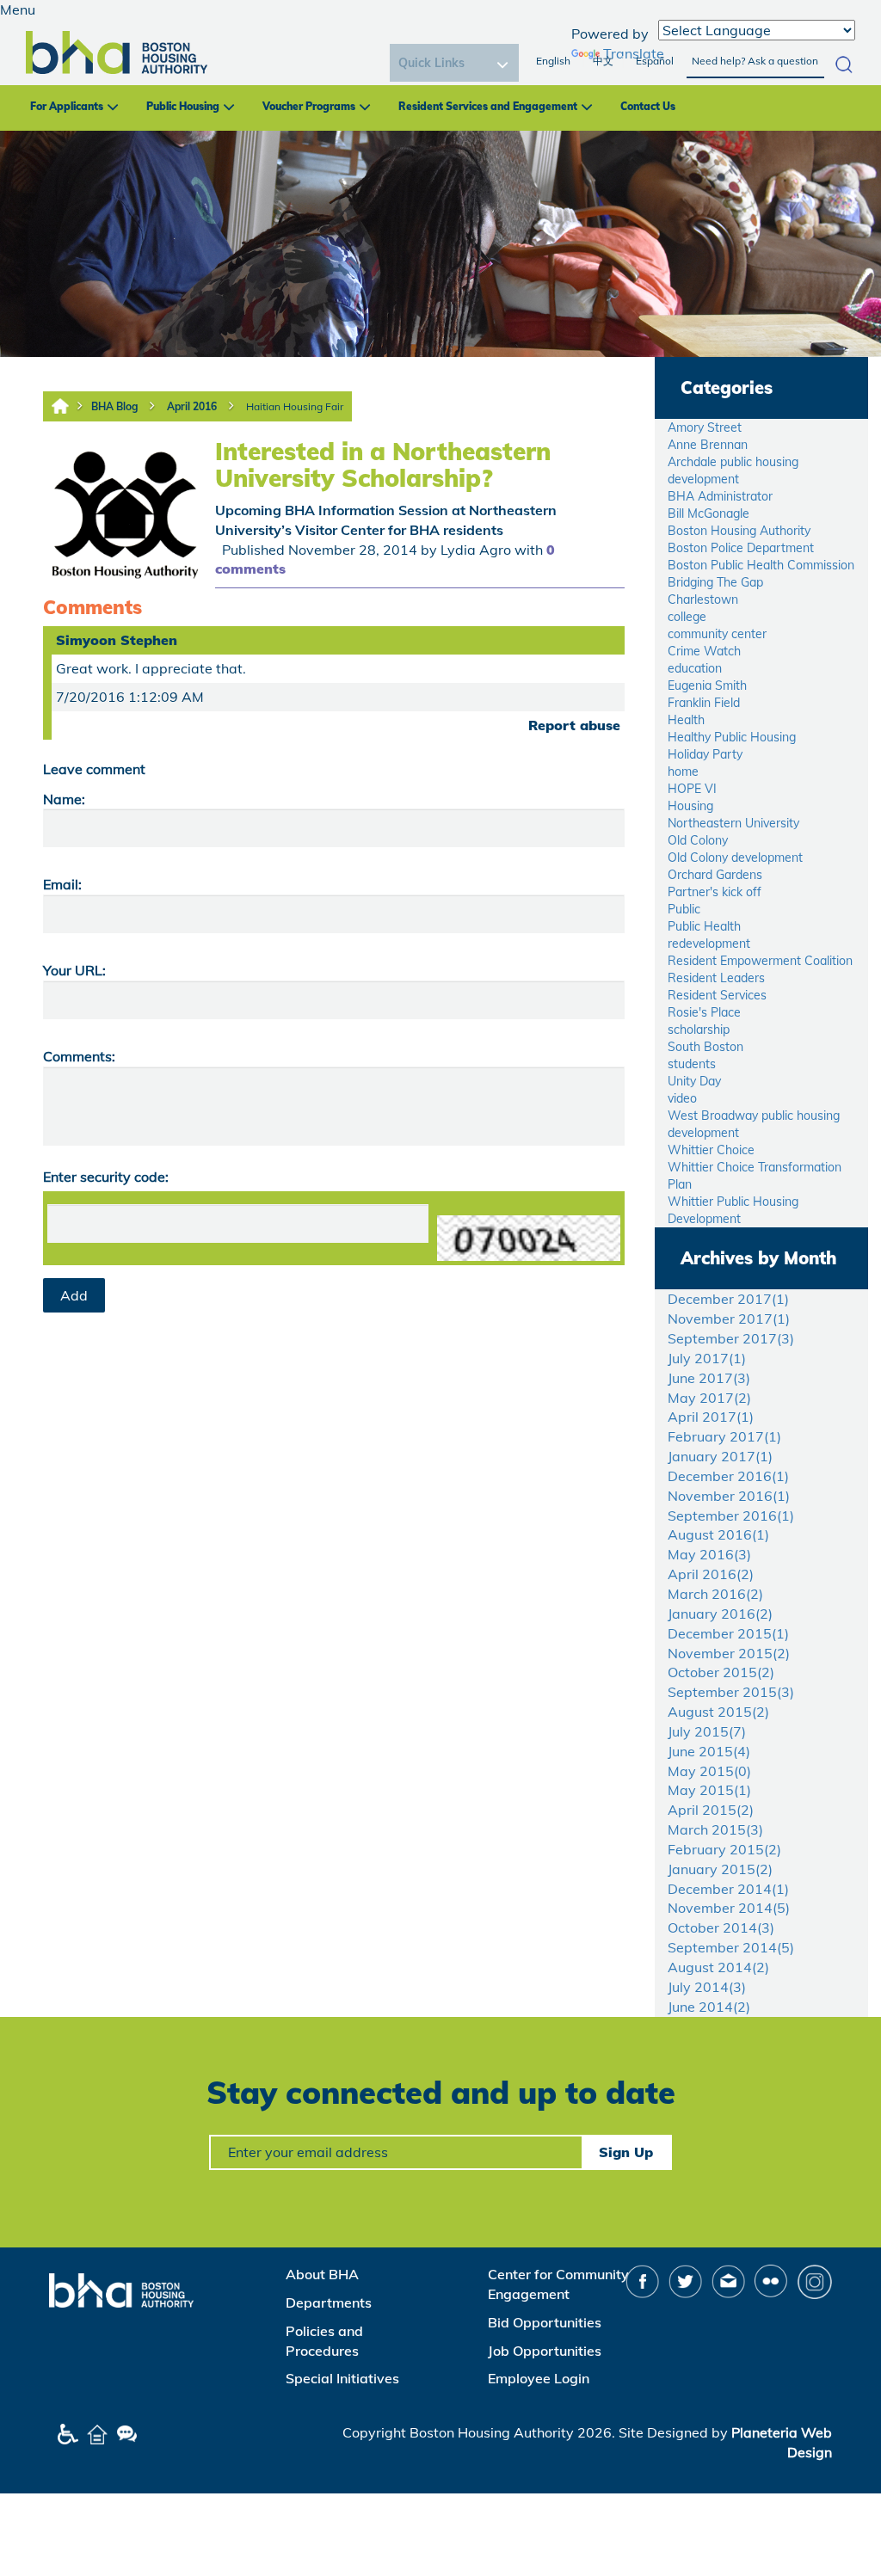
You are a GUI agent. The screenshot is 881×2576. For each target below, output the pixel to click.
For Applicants (67, 106)
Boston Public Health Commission (761, 565)
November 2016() (729, 1496)
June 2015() (709, 1751)
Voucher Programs (309, 106)
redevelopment (709, 944)
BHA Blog (114, 406)
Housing (690, 806)
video (682, 1098)
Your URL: (74, 970)
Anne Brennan (708, 445)
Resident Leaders (716, 978)
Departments (329, 2302)
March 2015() (715, 1829)
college (687, 617)
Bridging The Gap (715, 582)
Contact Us (648, 106)
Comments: (79, 1056)
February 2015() (724, 1849)
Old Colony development (735, 858)
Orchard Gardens (715, 875)
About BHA (322, 2274)
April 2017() (711, 1417)
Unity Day (694, 1081)
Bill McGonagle (708, 513)
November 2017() (729, 1319)
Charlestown (703, 599)
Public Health (704, 926)
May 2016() (709, 1554)
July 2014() (707, 1987)
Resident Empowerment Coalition (760, 961)
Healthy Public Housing (732, 737)
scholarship (699, 1030)
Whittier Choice (711, 1150)
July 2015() (707, 1731)
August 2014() (718, 1967)
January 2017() (720, 1456)
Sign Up (626, 2152)
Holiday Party (705, 754)
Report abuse (574, 725)
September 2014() (731, 1947)
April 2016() (711, 1574)
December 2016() (728, 1476)
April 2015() (711, 1810)
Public (684, 909)
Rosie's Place (704, 1012)
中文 (603, 61)
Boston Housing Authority (739, 531)
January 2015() (720, 1869)
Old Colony (698, 840)
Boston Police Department (741, 548)
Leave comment (94, 769)
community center (717, 634)
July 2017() (707, 1358)
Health (686, 720)
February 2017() (724, 1436)
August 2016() (718, 1534)
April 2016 (192, 406)
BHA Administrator (720, 496)
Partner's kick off (715, 892)
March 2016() (715, 1594)
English (553, 61)
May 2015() (709, 1771)
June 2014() (709, 2007)
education (695, 668)
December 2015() (728, 1633)
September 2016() (731, 1515)
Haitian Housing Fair (295, 406)
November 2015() (729, 1653)
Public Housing (183, 106)
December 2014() (728, 1889)
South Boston (705, 1047)
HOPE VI (692, 789)
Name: (64, 799)
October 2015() (721, 1672)
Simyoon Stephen (117, 640)
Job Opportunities (545, 2351)
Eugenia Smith (707, 685)
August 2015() (718, 1712)
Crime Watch (704, 651)
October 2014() (721, 1927)
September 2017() (731, 1338)
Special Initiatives (342, 2378)
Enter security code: (106, 1177)
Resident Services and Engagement (488, 106)
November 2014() (729, 1908)
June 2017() (709, 1378)
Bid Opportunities (545, 2322)
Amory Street (705, 427)
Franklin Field (704, 703)
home (683, 772)
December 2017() (728, 1299)
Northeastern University (733, 823)
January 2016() (720, 1614)
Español (655, 61)
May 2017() (709, 1398)
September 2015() (731, 1692)
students (692, 1064)
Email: (62, 884)
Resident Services (717, 995)
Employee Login (539, 2378)
